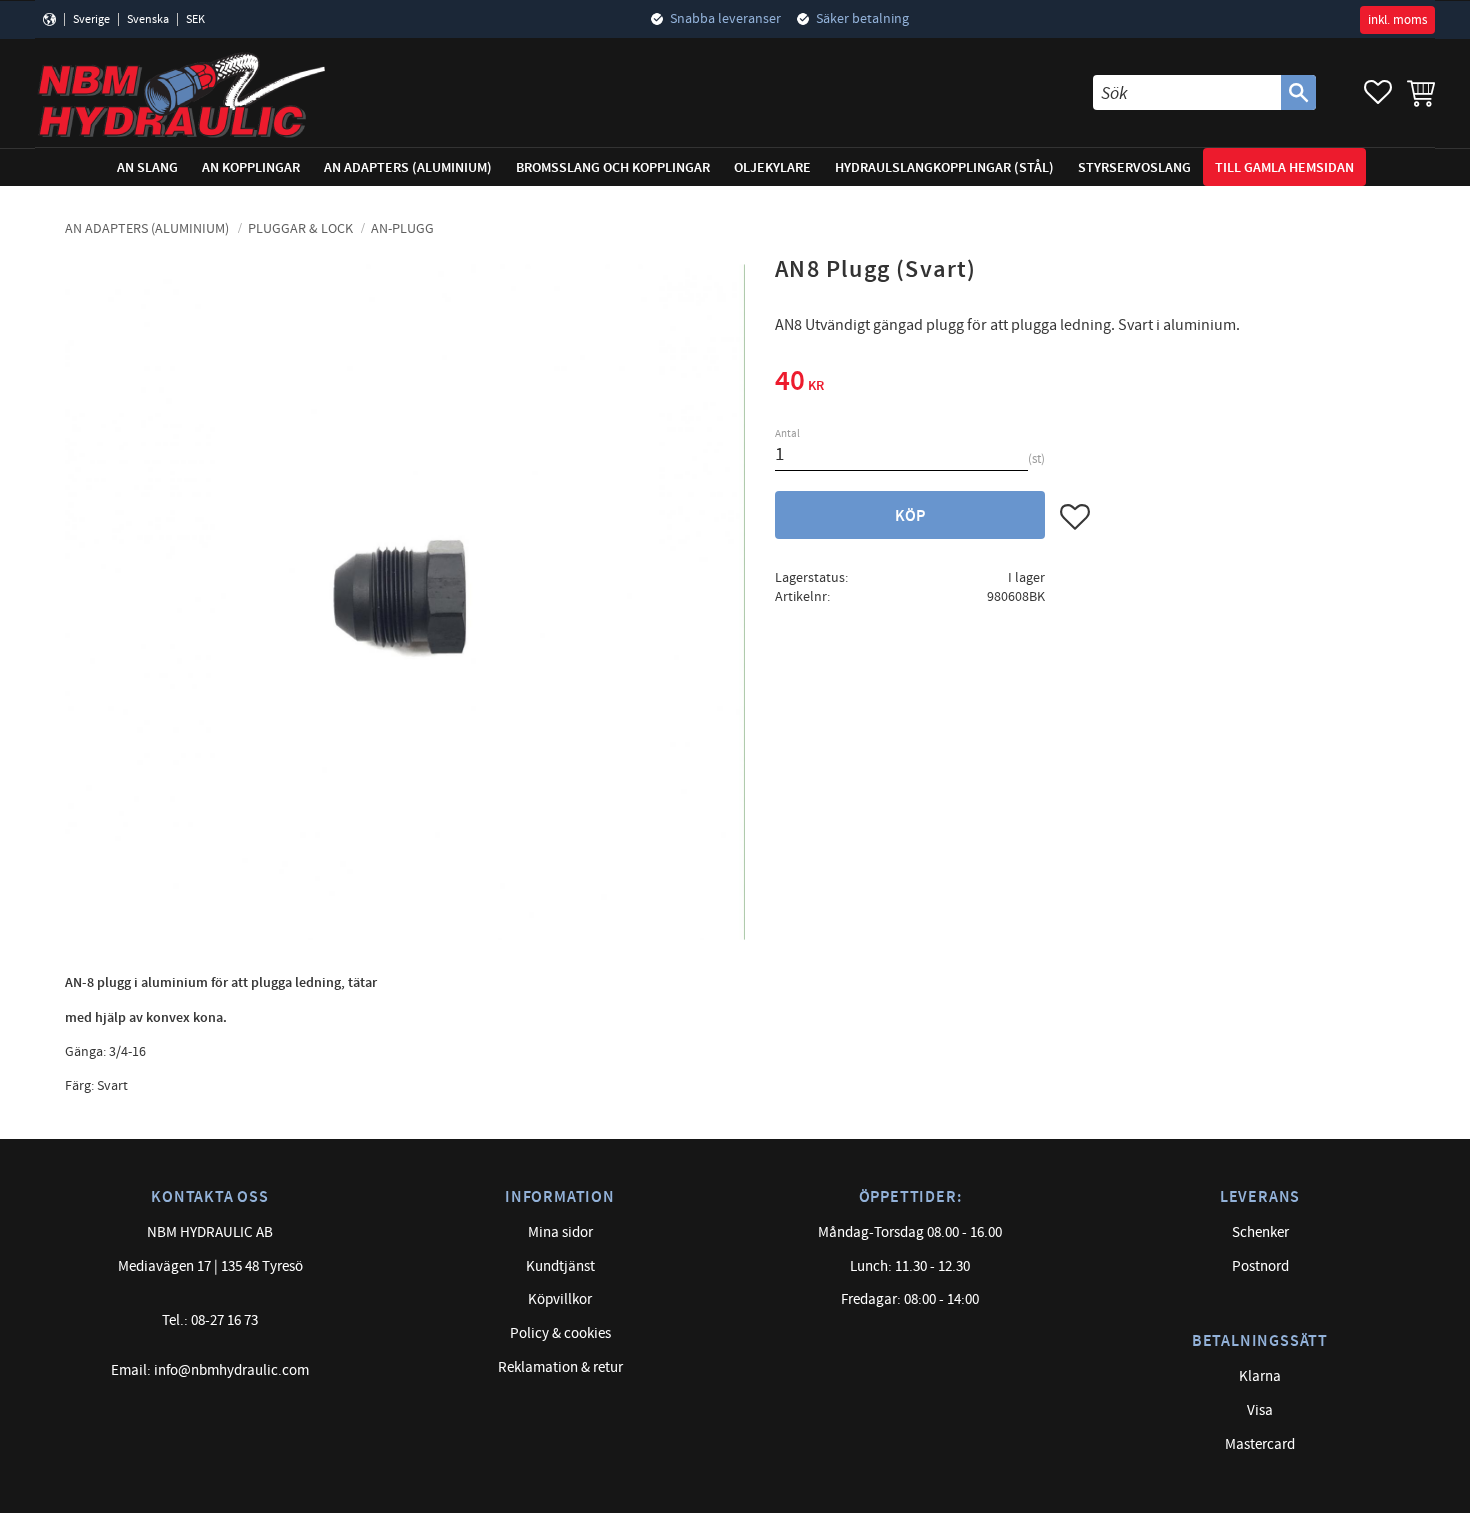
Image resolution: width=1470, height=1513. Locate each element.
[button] (1378, 92)
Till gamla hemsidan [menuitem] (1284, 167)
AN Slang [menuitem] (147, 167)
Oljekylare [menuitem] (772, 167)
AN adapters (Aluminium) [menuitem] (408, 167)
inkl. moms (1397, 20)
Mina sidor (560, 1232)
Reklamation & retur (560, 1367)
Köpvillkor (560, 1299)
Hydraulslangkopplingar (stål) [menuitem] (944, 167)
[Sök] (1298, 92)
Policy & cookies (560, 1333)
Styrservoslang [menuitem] (1134, 167)
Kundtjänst (560, 1266)
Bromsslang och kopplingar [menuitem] (613, 167)
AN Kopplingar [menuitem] (251, 167)
